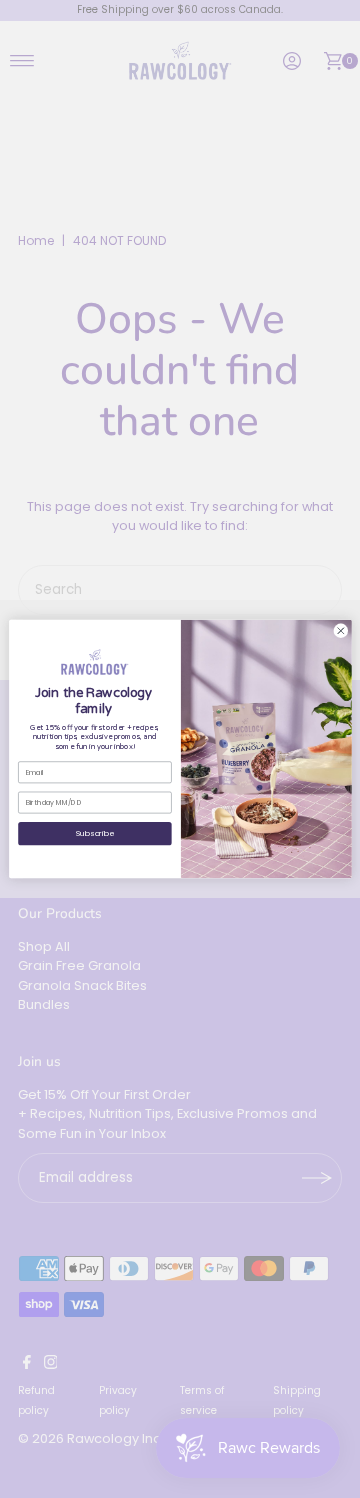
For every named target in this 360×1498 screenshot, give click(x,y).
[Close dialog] (340, 630)
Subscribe (94, 833)
